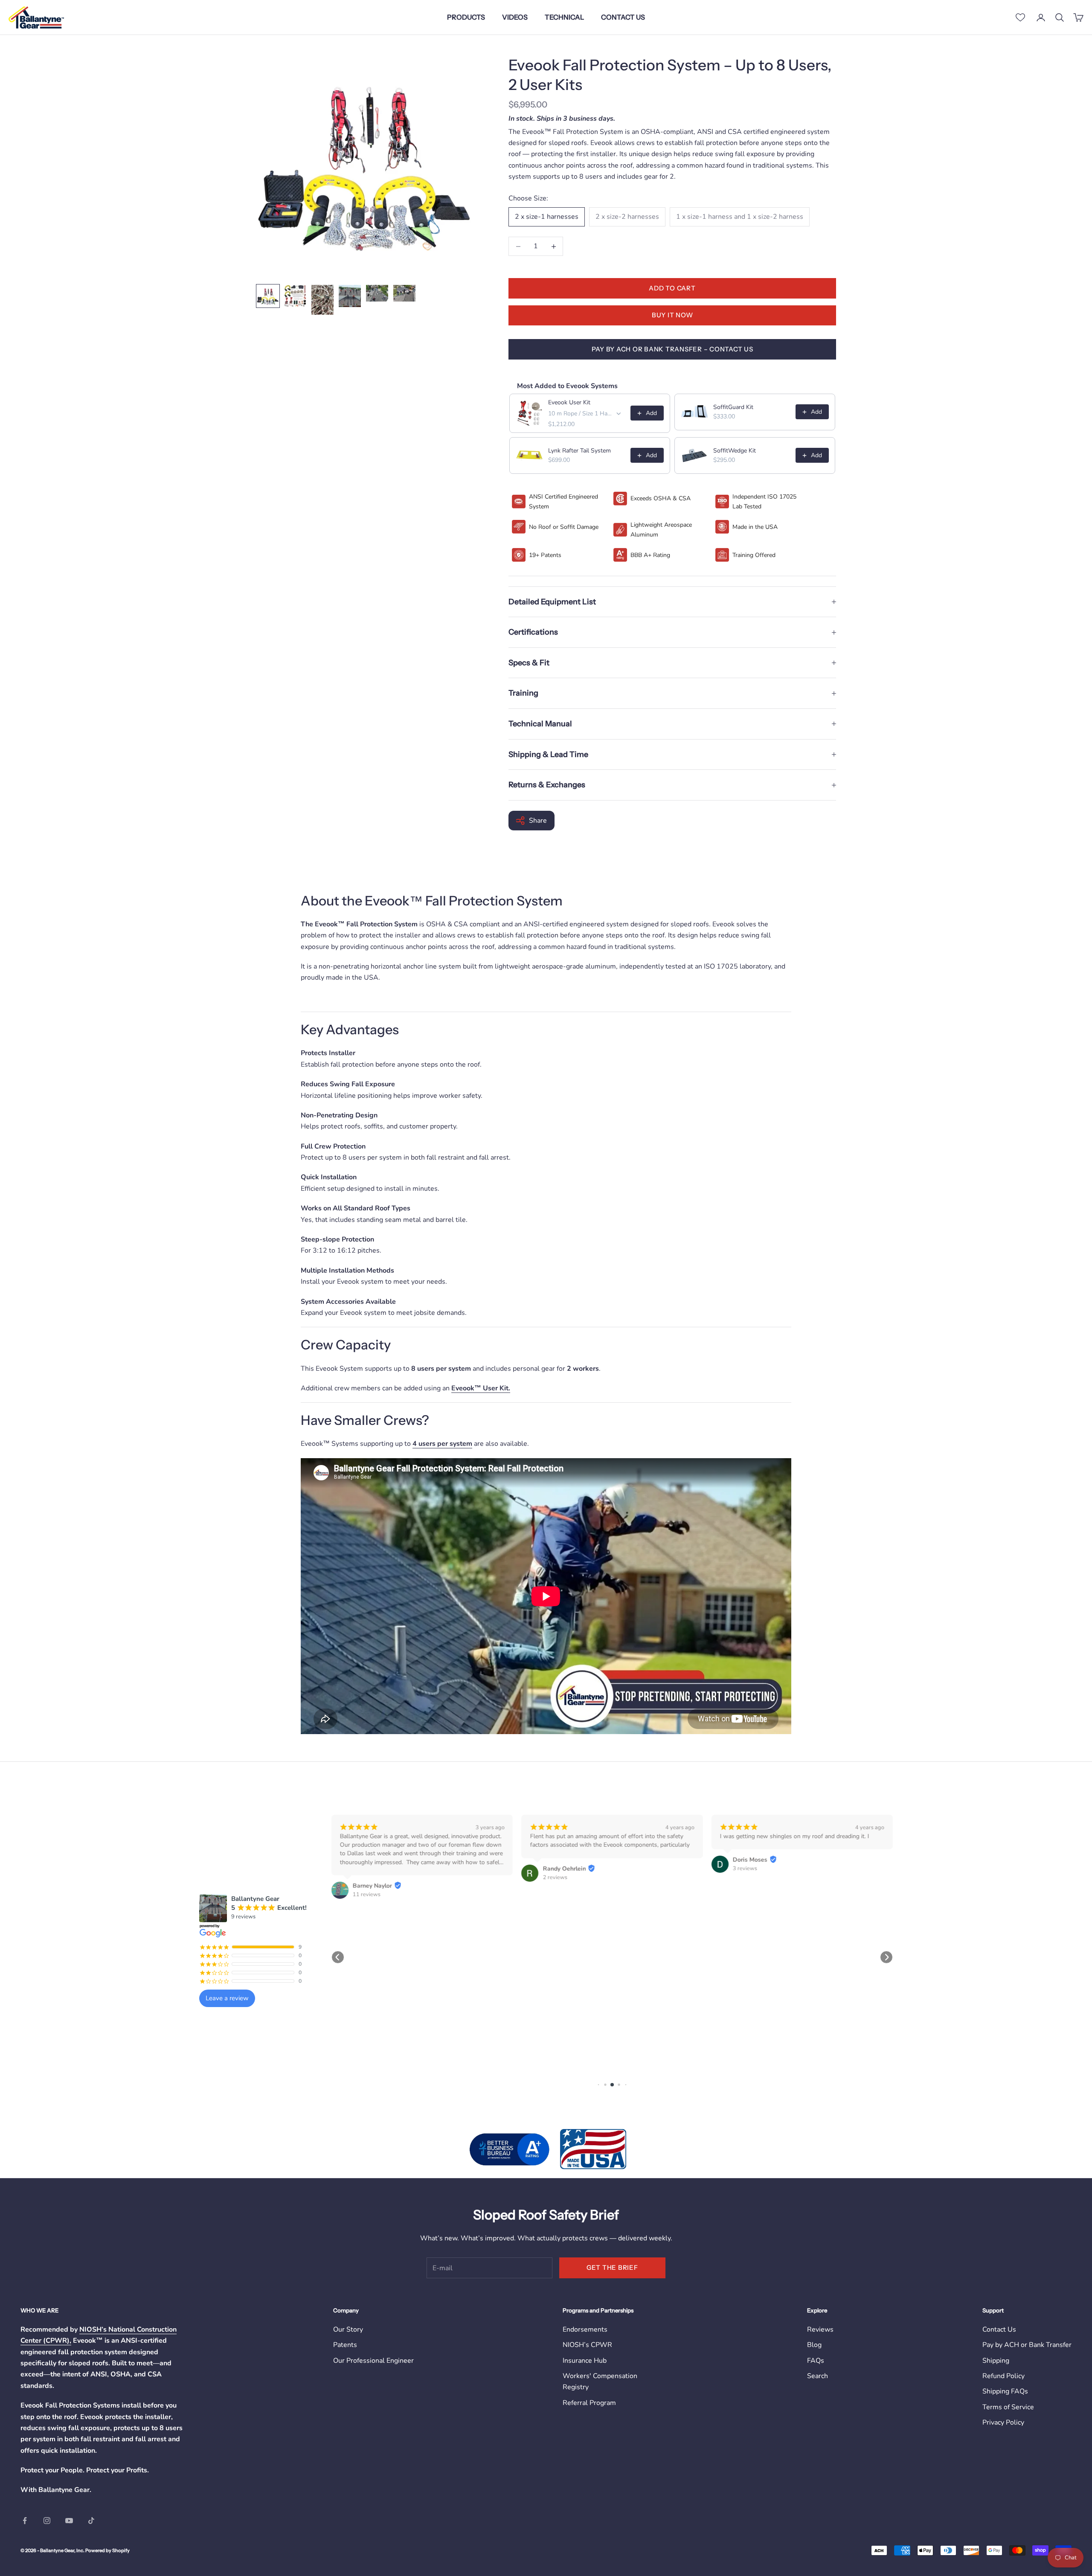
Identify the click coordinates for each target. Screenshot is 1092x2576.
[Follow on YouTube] (69, 2521)
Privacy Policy (1003, 2422)
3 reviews (745, 1868)
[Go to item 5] (377, 293)
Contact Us (999, 2329)
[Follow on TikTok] (91, 2521)
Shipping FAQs (1005, 2391)
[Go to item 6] (404, 293)
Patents (345, 2345)
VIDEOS (515, 17)
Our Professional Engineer (373, 2361)
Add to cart (672, 288)
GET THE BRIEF (612, 2267)
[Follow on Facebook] (25, 2521)
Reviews (820, 2329)
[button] (338, 1957)
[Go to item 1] (268, 296)
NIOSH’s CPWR (587, 2345)
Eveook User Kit (569, 402)
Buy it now (672, 315)
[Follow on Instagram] (47, 2521)
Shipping (996, 2361)
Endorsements (585, 2329)
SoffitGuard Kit (733, 407)
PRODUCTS (466, 17)
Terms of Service (1008, 2407)
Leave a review (227, 1998)
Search (818, 2376)
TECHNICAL (564, 17)
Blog (814, 2345)
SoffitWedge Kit (735, 451)
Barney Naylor (372, 1886)
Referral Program (589, 2403)
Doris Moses (750, 1860)
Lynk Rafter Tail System (579, 451)
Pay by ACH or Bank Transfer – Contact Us (672, 349)
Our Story (348, 2329)
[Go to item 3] (322, 300)
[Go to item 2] (295, 296)
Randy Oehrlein (564, 1869)
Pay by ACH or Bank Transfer (1027, 2345)
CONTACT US (623, 17)
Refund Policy (1003, 2376)
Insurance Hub (585, 2361)
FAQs (816, 2361)
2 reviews (555, 1877)
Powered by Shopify (107, 2550)
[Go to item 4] (350, 296)
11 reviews (367, 1894)
